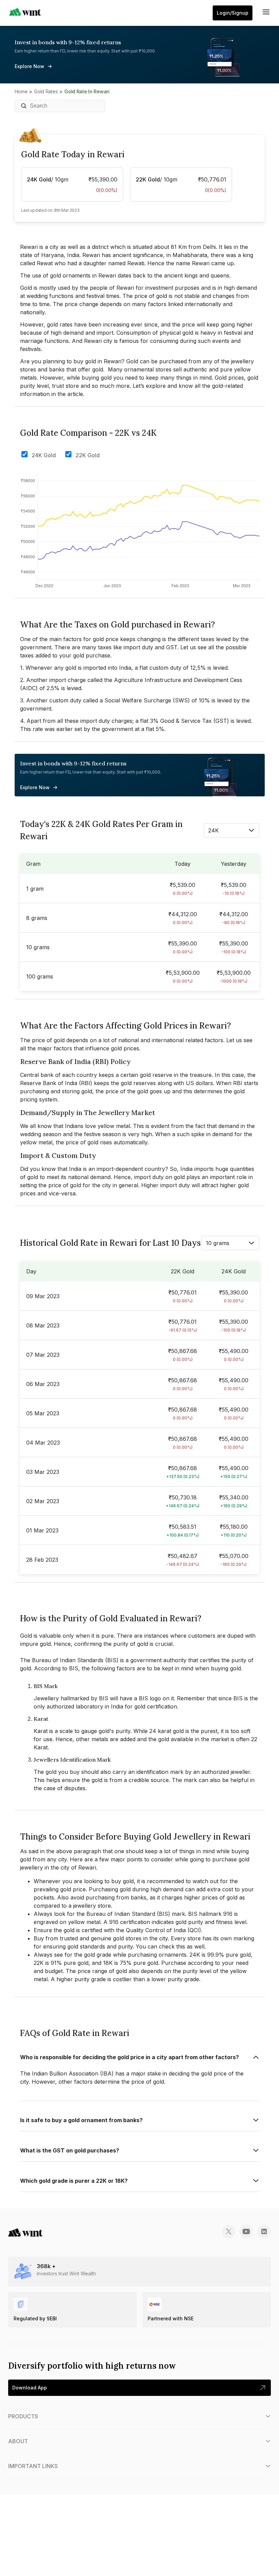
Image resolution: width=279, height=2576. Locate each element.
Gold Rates (46, 91)
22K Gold (88, 455)
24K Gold (44, 455)
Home (21, 91)
